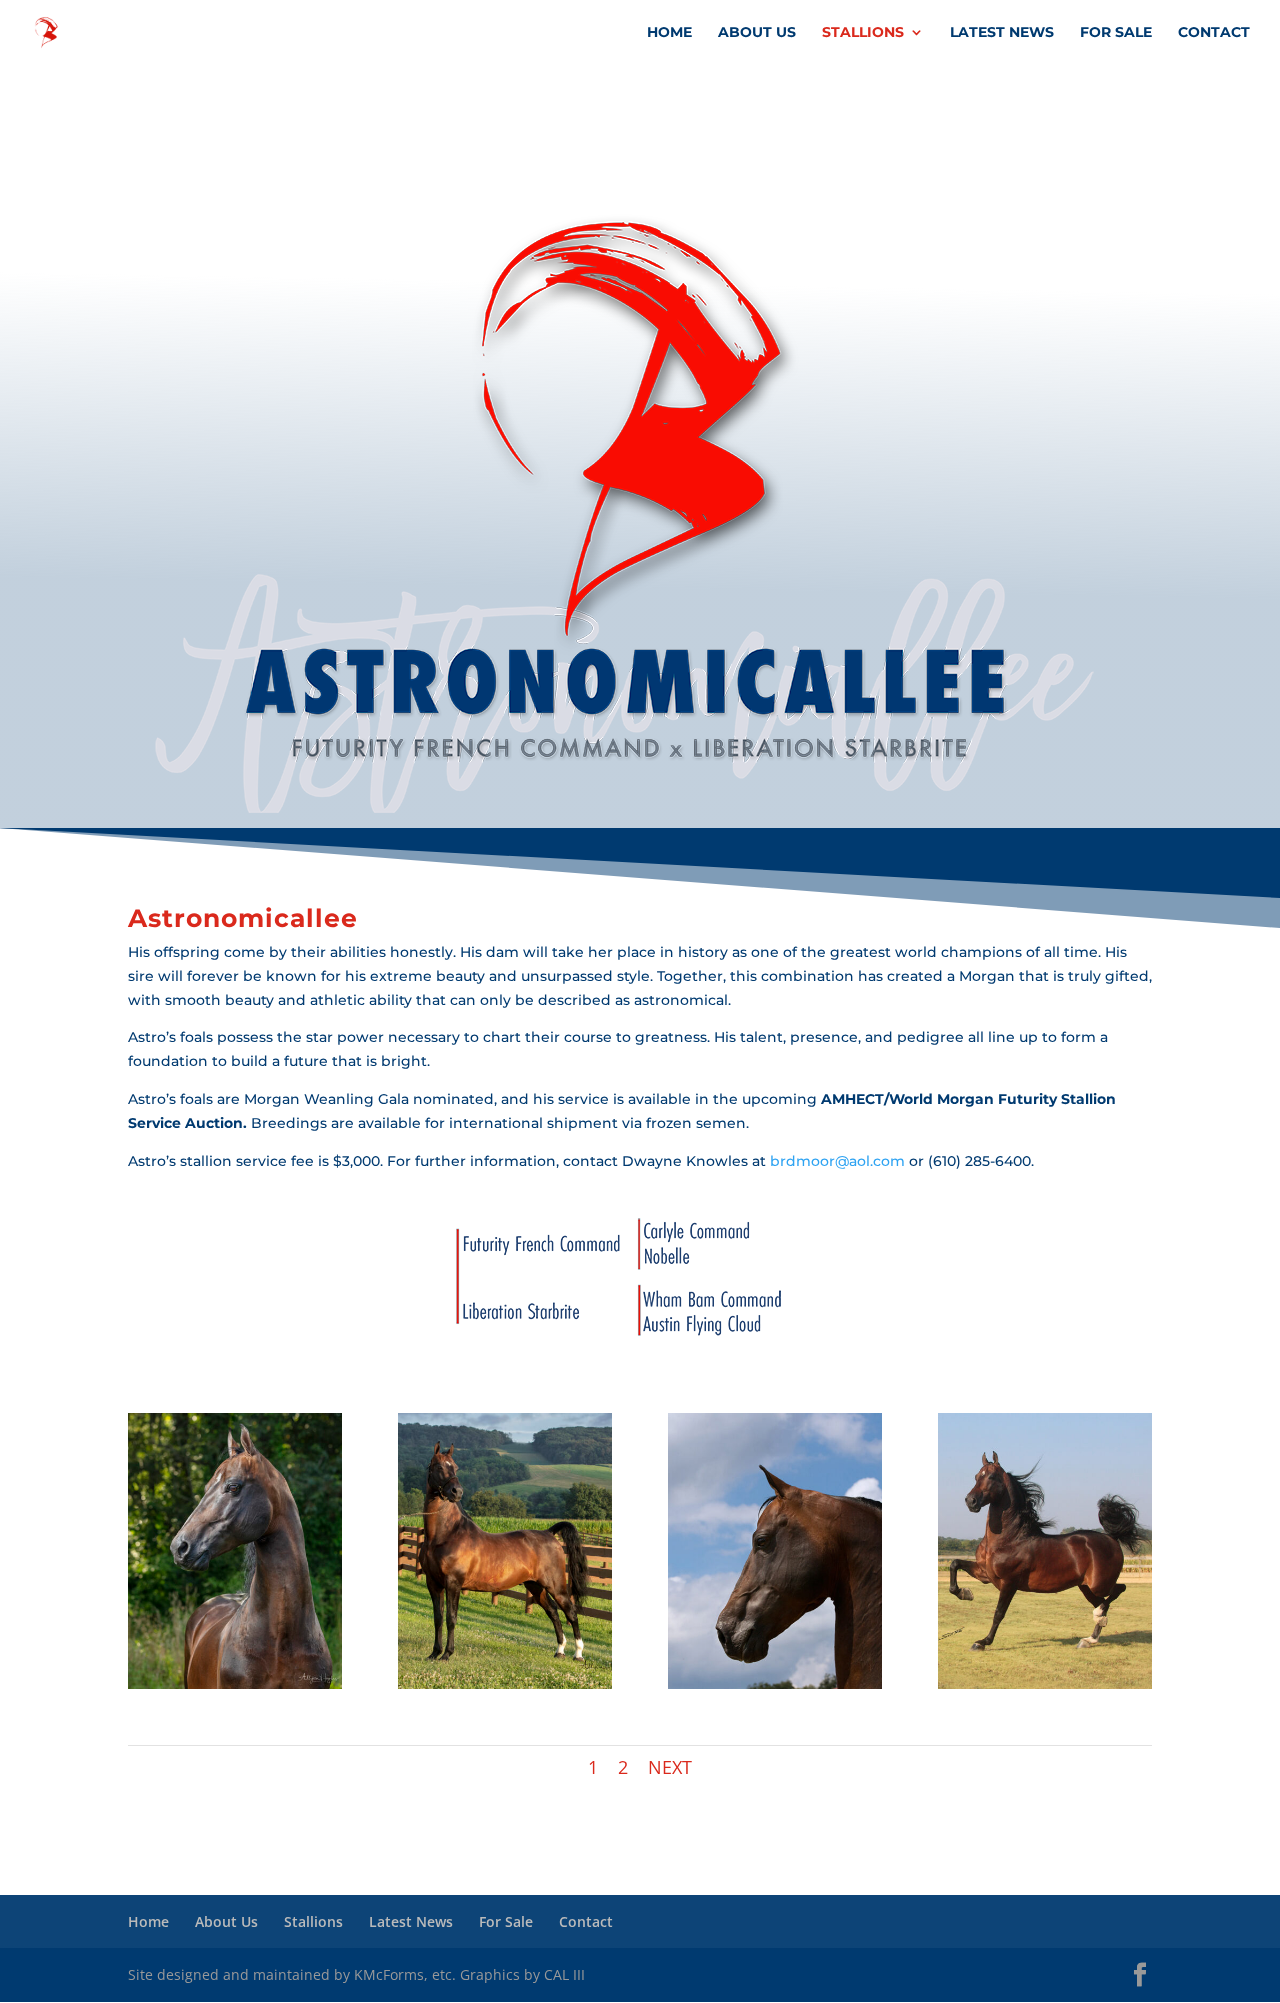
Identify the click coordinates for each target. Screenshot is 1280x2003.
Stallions (863, 33)
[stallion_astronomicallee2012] (775, 1683)
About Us (757, 33)
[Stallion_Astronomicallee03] (505, 1683)
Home (669, 33)
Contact (1214, 33)
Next (670, 1767)
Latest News (1002, 33)
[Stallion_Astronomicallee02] (1045, 1683)
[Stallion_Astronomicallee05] (235, 1683)
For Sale (1116, 33)
